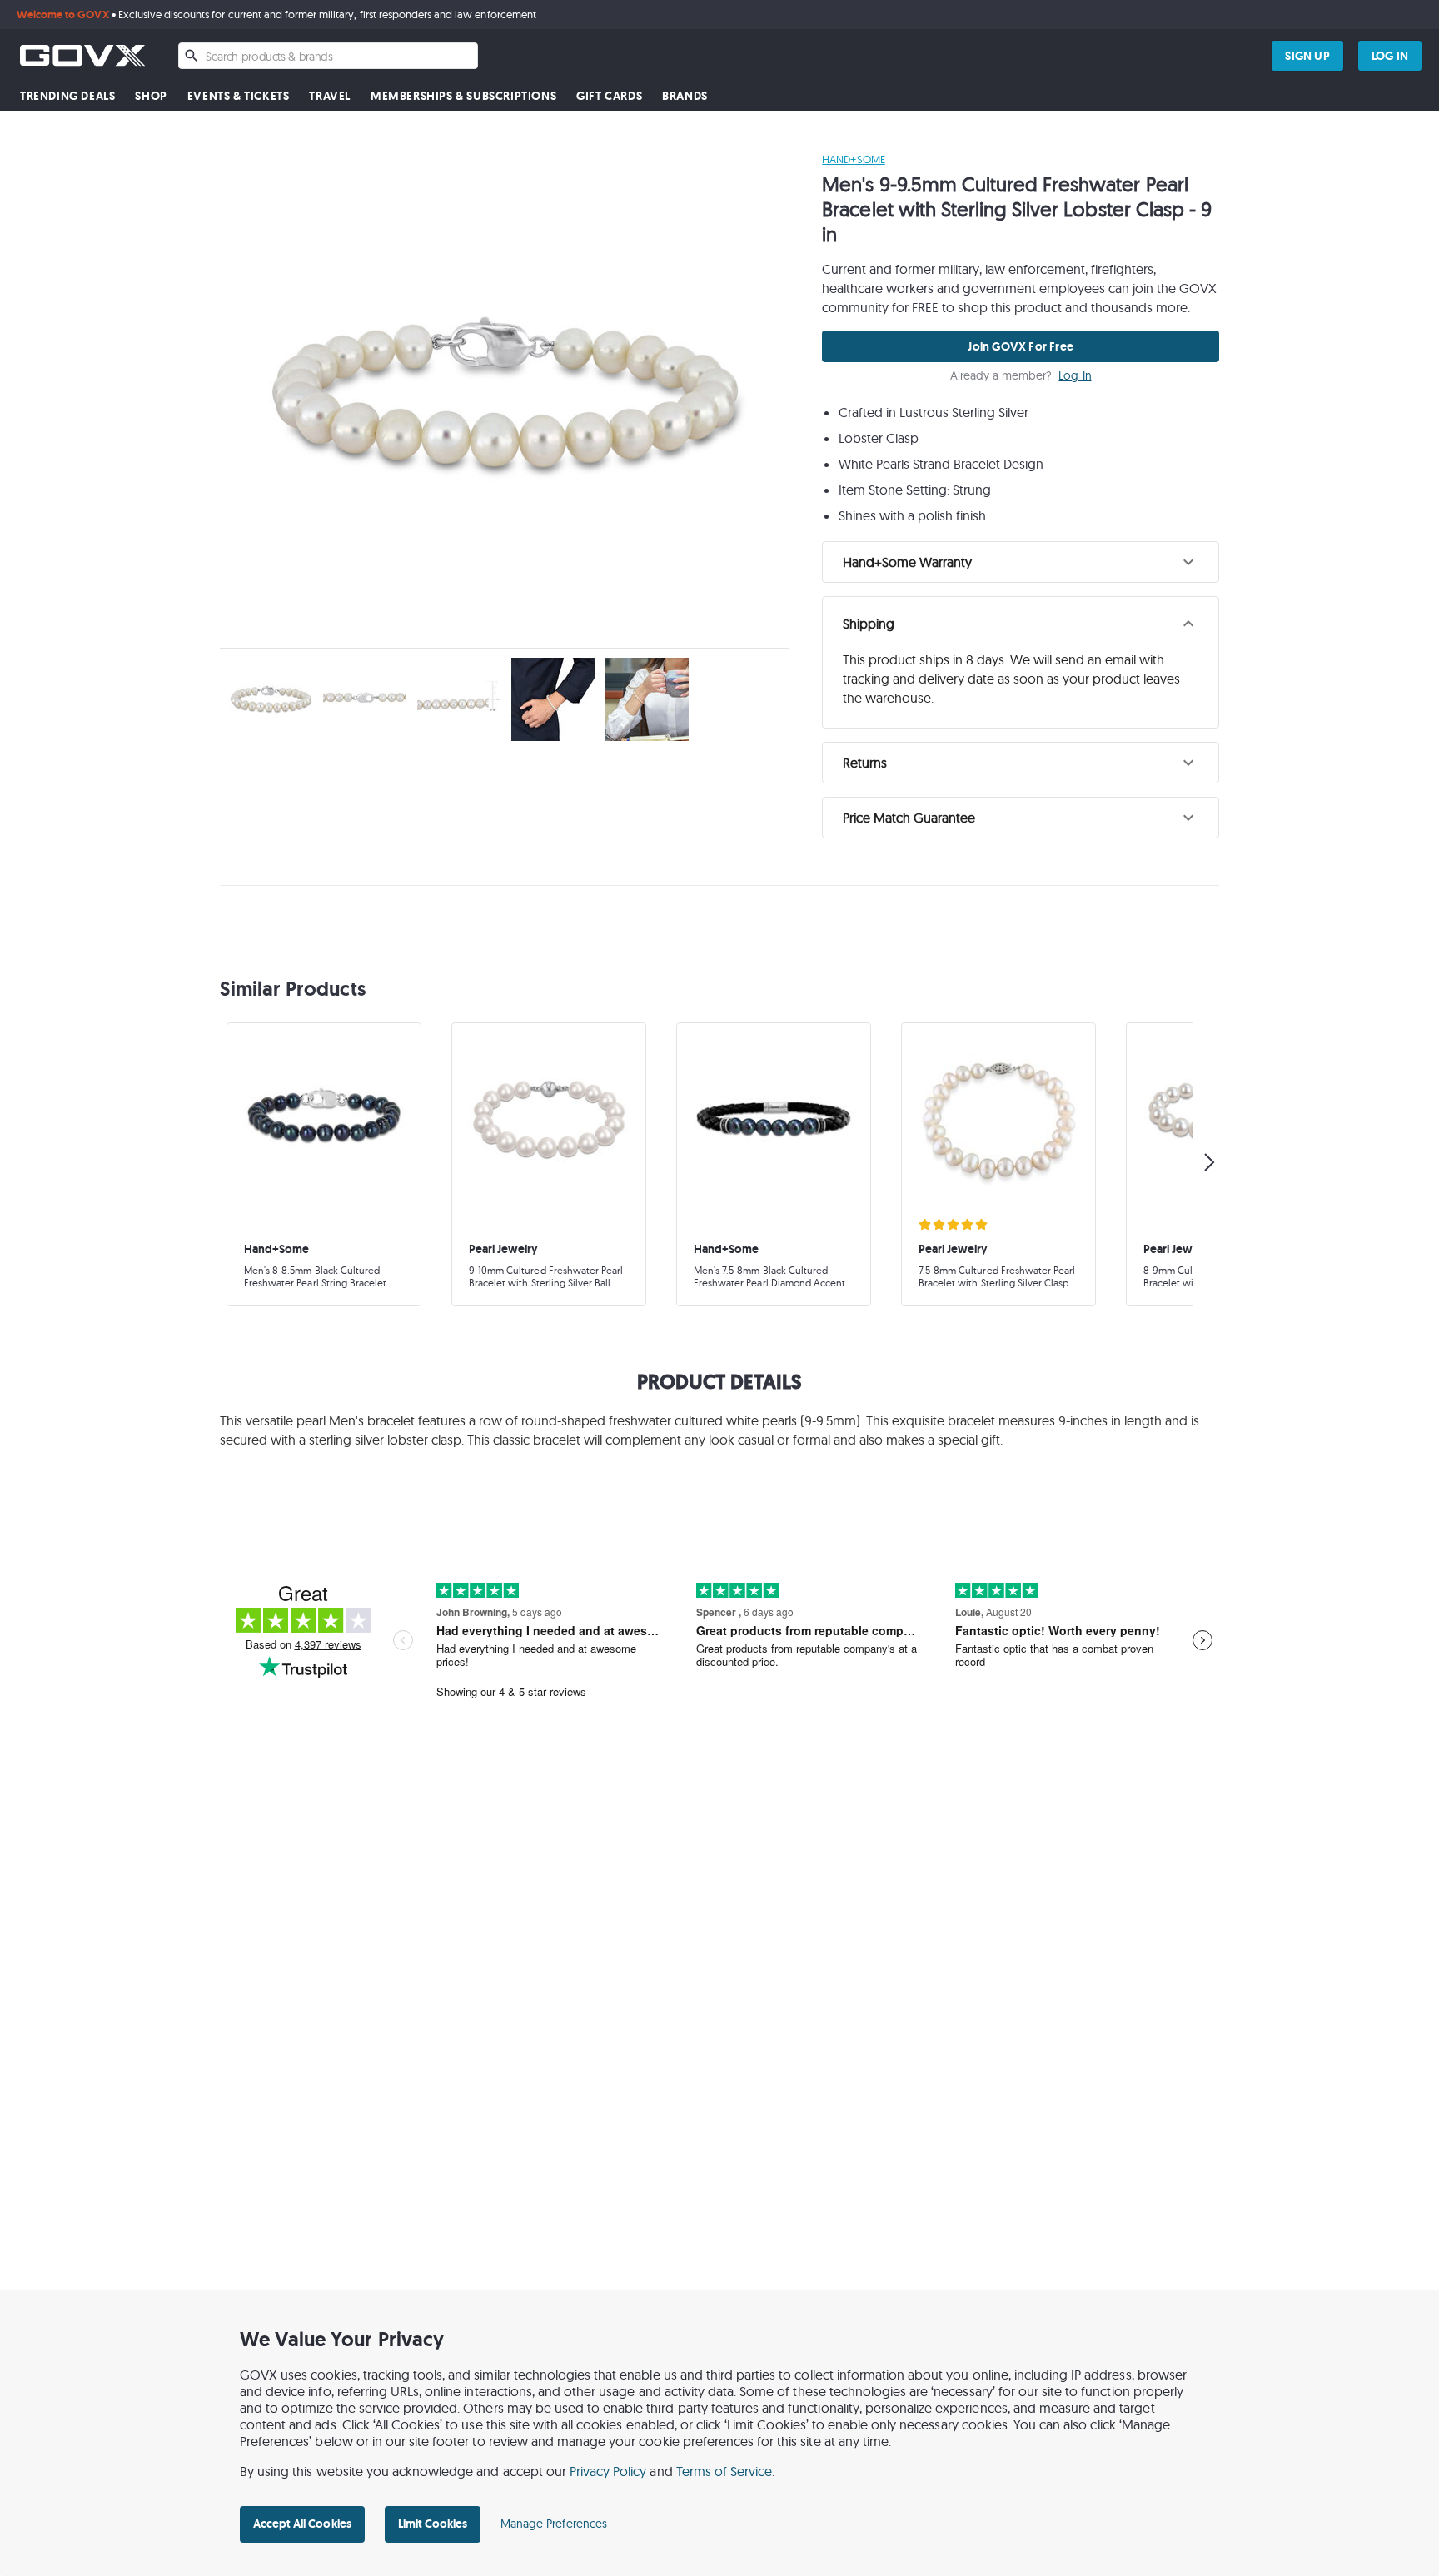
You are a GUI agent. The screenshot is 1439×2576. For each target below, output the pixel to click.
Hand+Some (853, 159)
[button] (1021, 562)
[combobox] (328, 56)
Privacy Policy (608, 2471)
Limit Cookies (433, 2524)
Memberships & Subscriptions (463, 96)
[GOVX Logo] (82, 55)
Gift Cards (609, 96)
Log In (1075, 376)
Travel (330, 96)
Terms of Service (724, 2471)
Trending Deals (67, 96)
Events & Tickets (239, 96)
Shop (151, 96)
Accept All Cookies (302, 2524)
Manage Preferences (554, 2524)
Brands (685, 96)
